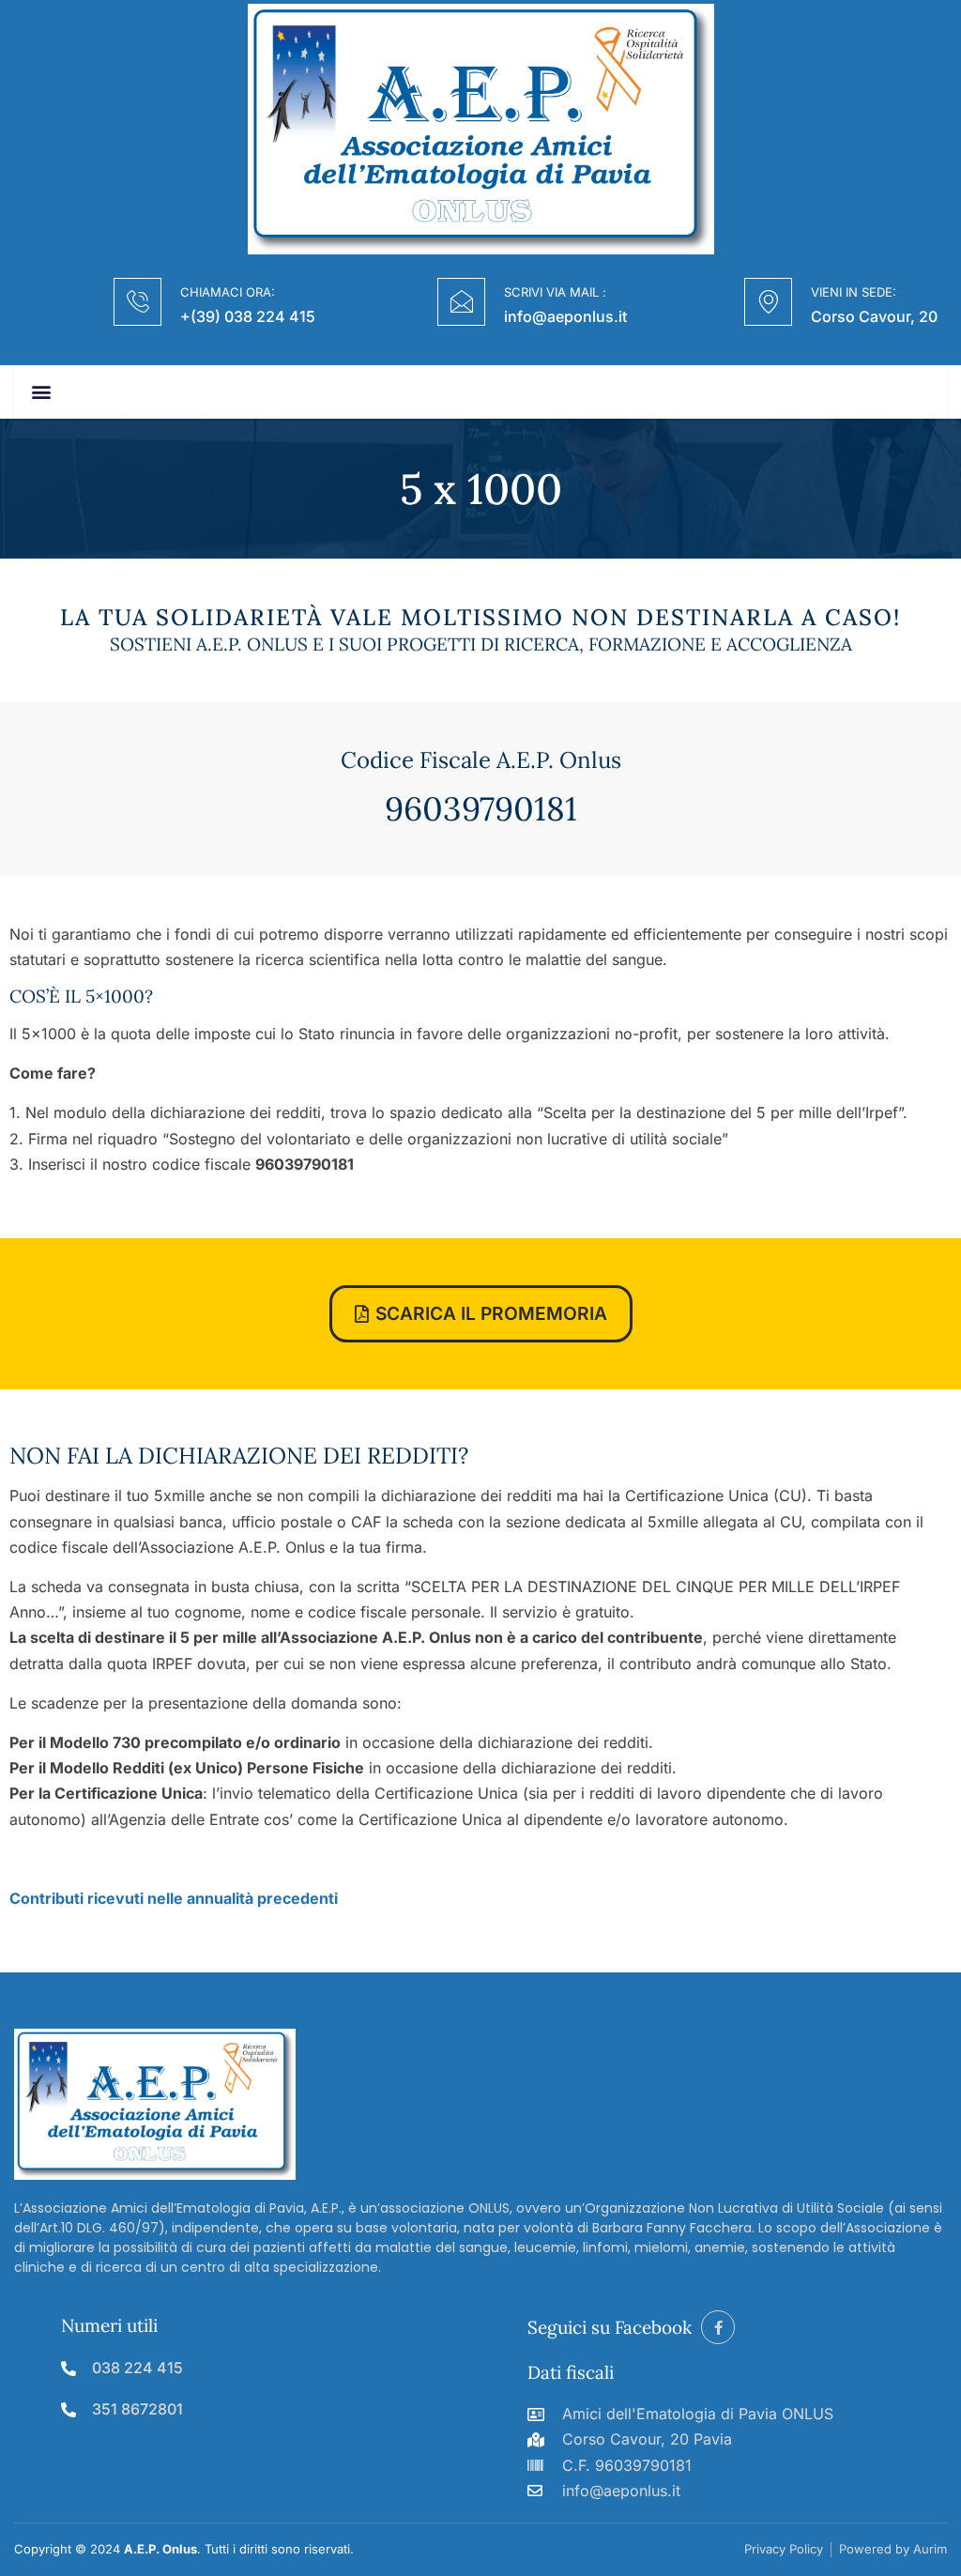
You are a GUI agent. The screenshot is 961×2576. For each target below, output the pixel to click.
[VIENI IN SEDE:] (768, 302)
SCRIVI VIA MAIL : (555, 292)
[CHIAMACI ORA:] (137, 302)
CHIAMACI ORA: (228, 292)
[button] (41, 392)
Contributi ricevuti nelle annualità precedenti (174, 1898)
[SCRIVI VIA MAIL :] (461, 302)
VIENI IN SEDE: (854, 292)
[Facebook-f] (718, 2327)
